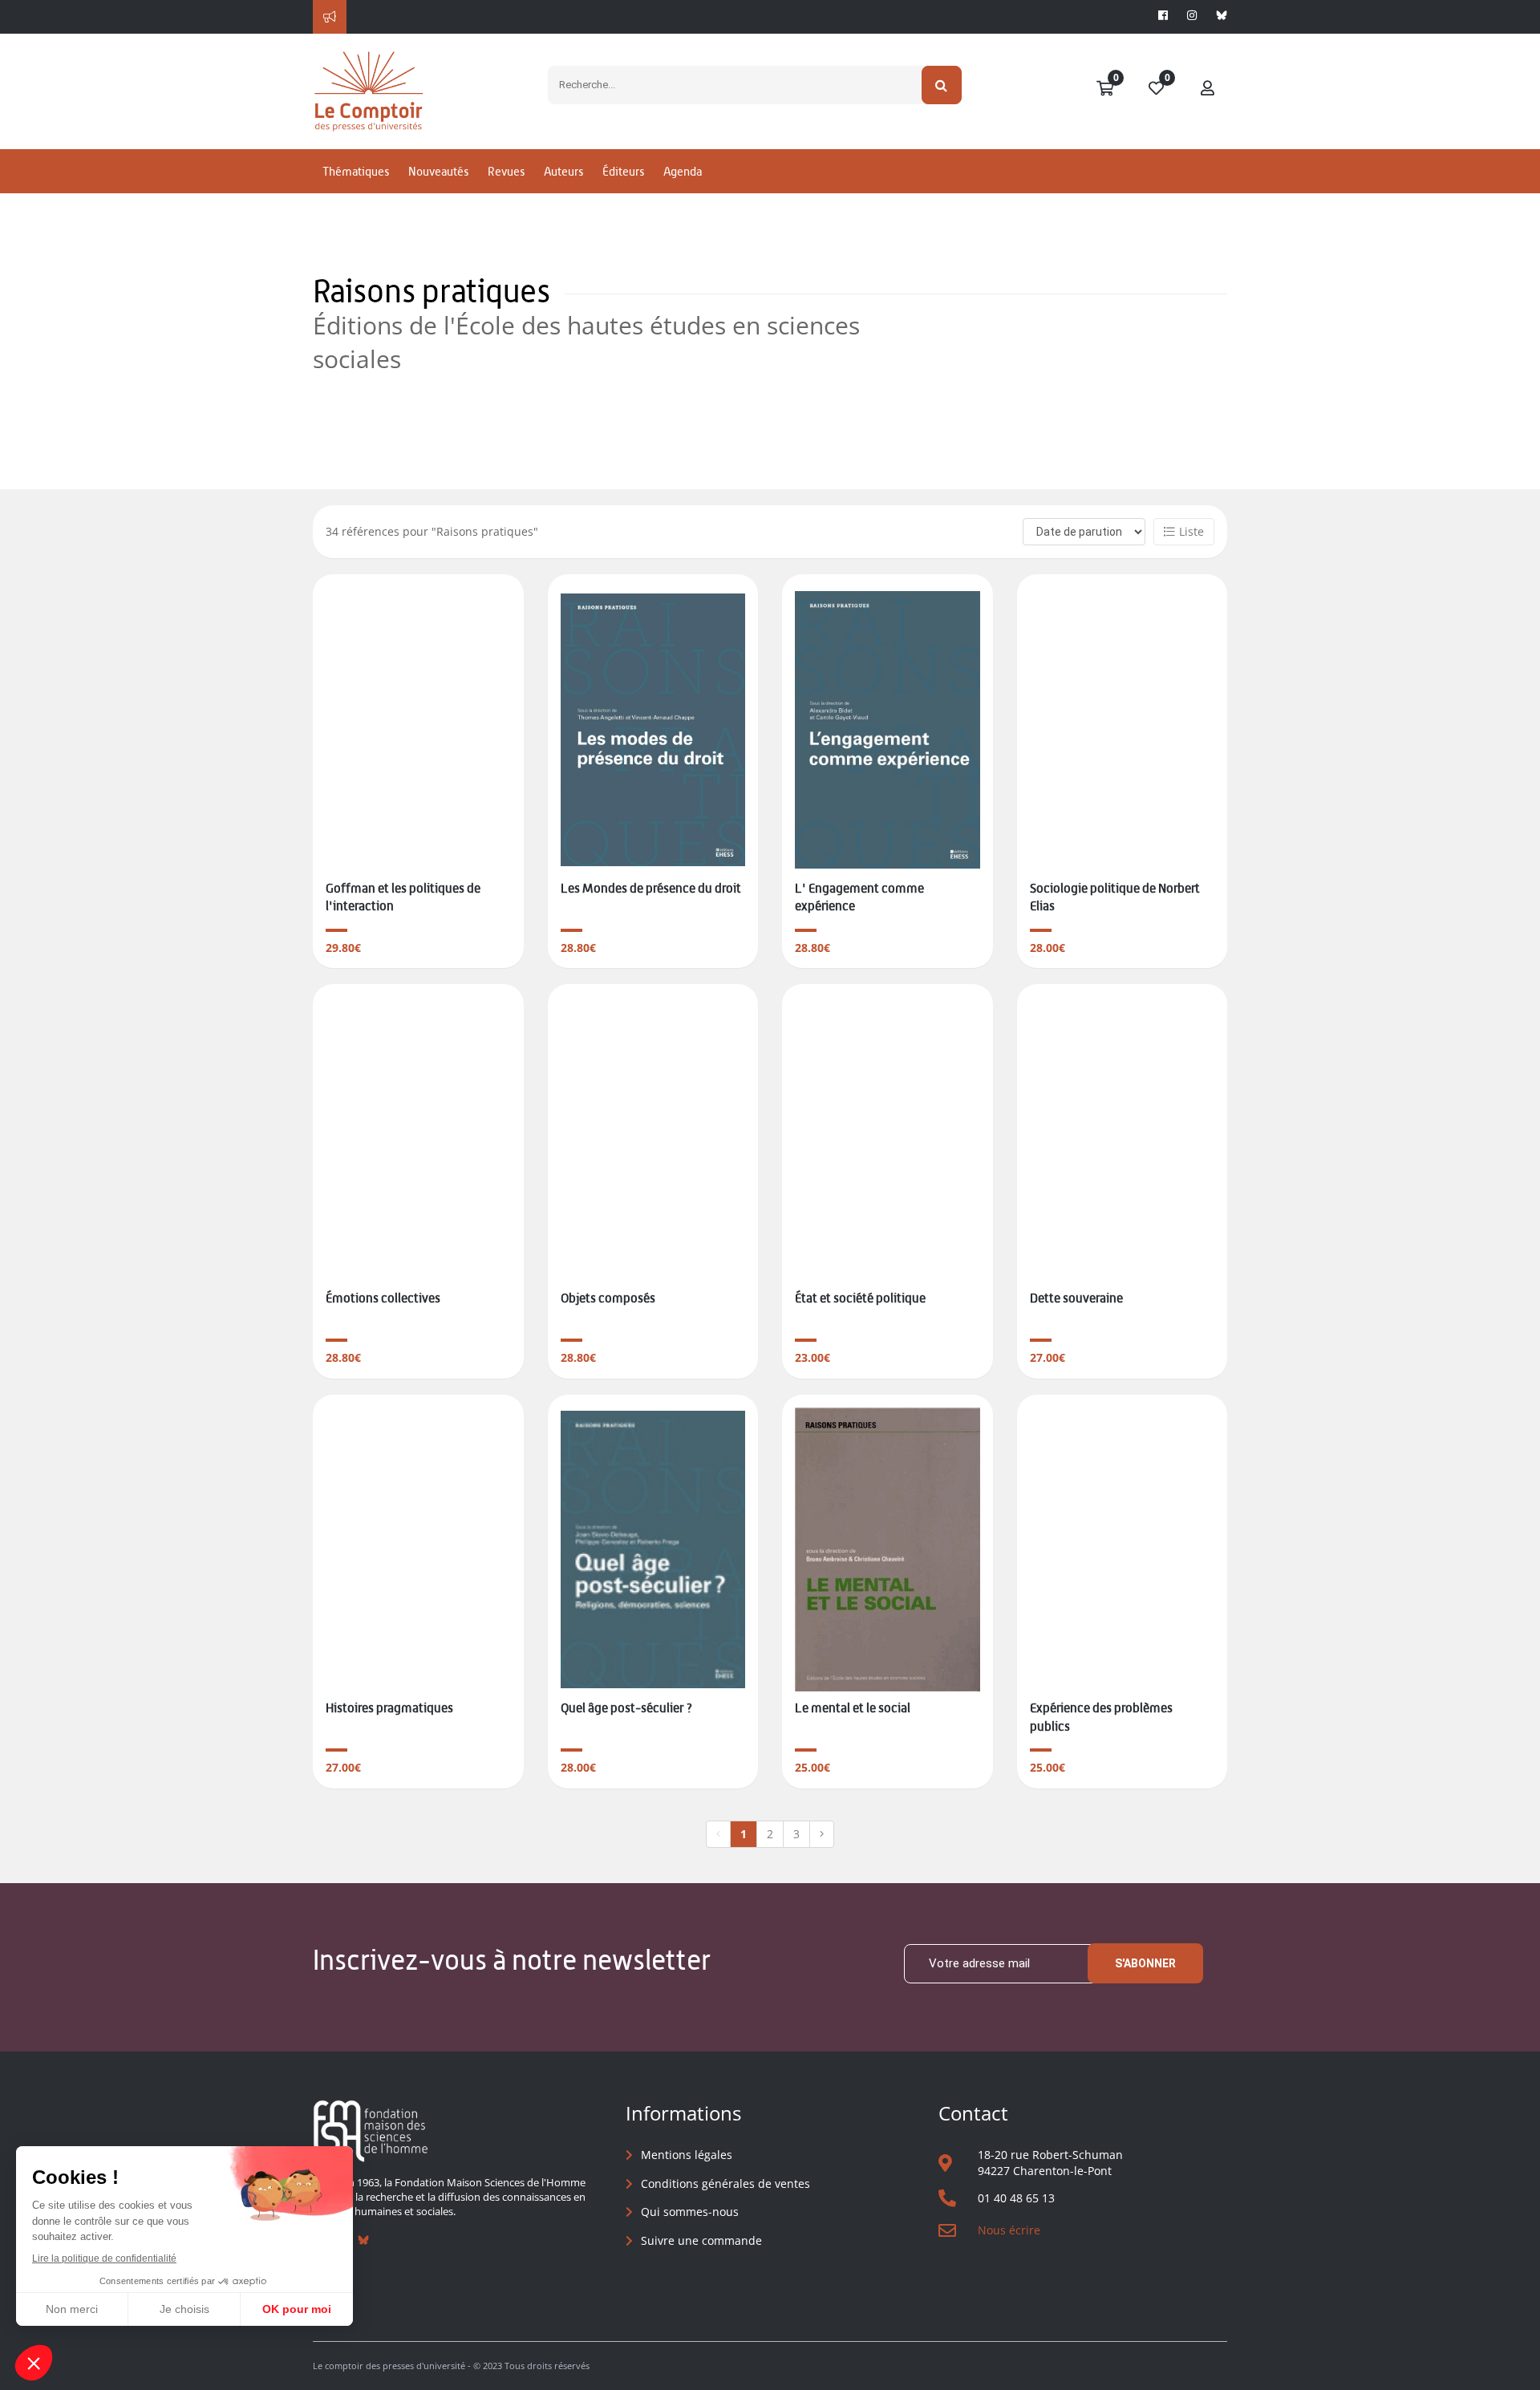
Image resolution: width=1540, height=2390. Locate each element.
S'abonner (1145, 1963)
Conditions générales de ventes (725, 2183)
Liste (1191, 531)
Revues (506, 171)
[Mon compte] (1208, 89)
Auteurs (563, 171)
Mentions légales (687, 2155)
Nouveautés (438, 171)
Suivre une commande (701, 2240)
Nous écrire (1009, 2230)
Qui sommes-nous (690, 2212)
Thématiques (356, 171)
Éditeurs (623, 171)
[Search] (942, 85)
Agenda (683, 171)
